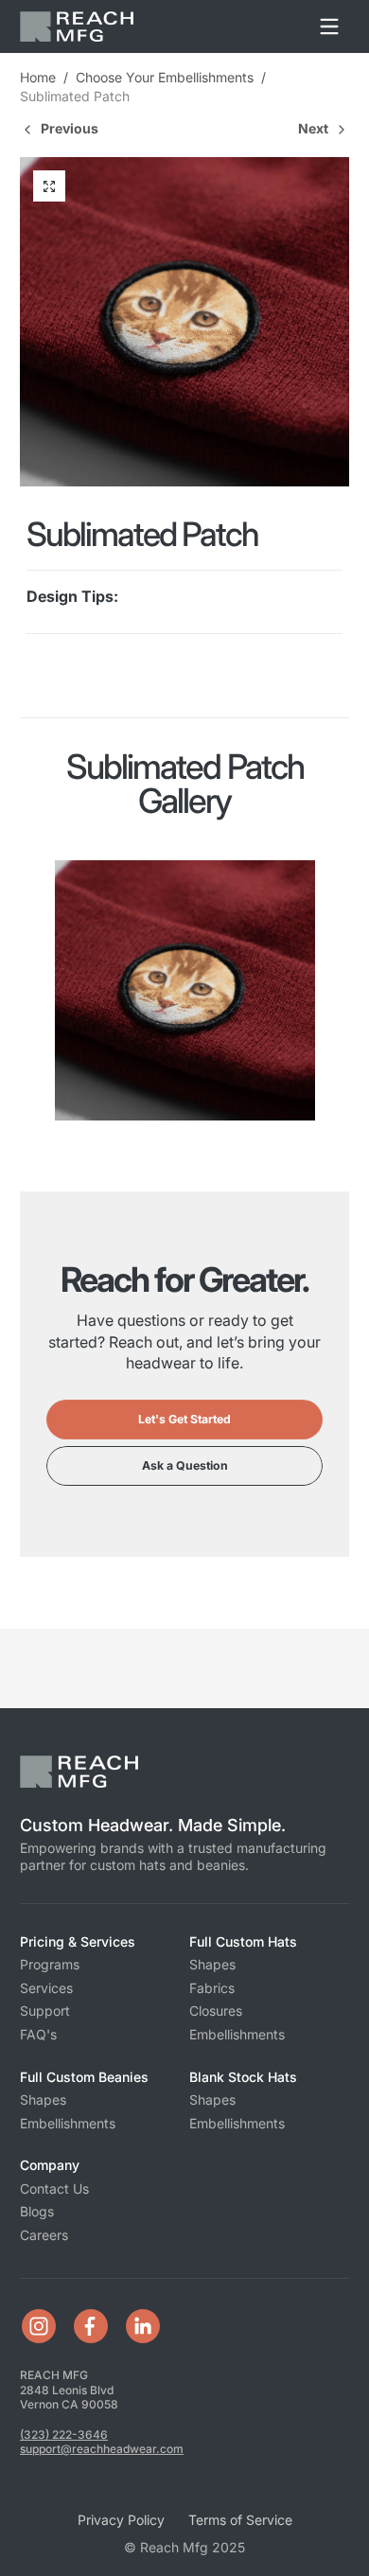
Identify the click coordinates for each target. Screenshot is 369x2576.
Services (46, 1988)
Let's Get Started (184, 1419)
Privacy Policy (121, 2520)
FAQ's (38, 2034)
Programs (50, 1964)
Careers (44, 2235)
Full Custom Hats (243, 1941)
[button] (49, 186)
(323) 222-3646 (64, 2435)
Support (45, 2011)
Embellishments (237, 2034)
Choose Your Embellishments (165, 77)
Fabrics (212, 1988)
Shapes (212, 1964)
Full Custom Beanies (84, 2077)
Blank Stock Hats (243, 2077)
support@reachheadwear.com (102, 2449)
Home (38, 77)
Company (50, 2165)
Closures (216, 2011)
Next (313, 128)
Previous (70, 128)
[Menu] (329, 26)
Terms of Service (240, 2520)
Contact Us (54, 2188)
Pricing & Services (78, 1941)
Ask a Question (185, 1465)
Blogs (37, 2211)
